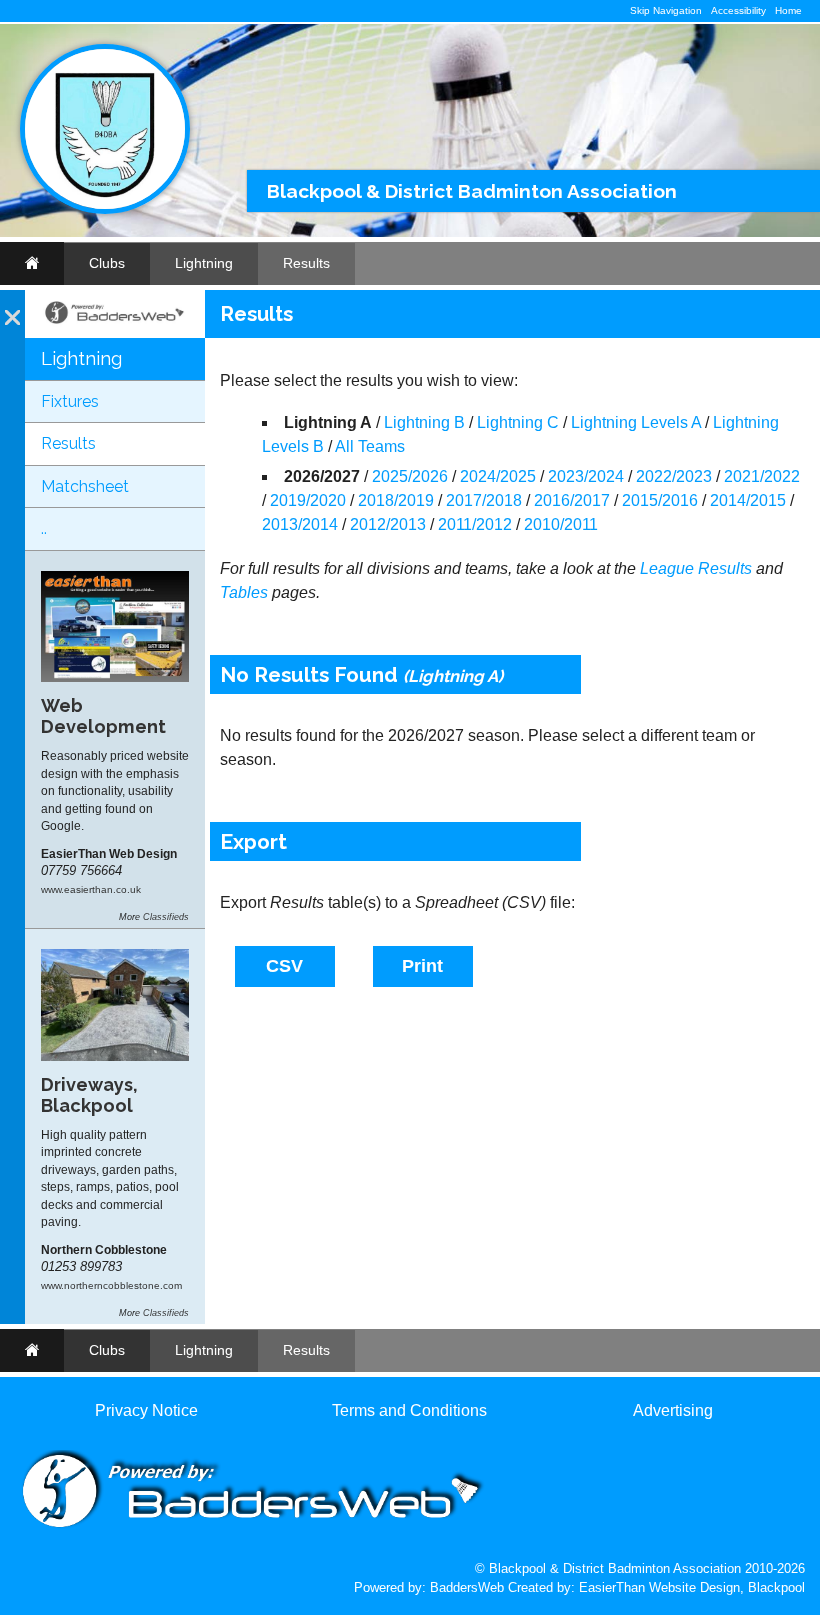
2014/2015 (748, 500)
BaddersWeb (467, 1587)
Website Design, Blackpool (727, 1587)
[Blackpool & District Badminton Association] (105, 209)
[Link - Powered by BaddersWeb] (115, 322)
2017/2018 (484, 500)
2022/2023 (674, 476)
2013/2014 (300, 524)
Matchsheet (85, 486)
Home (788, 10)
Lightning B (424, 422)
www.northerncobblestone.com (111, 1285)
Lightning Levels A (636, 422)
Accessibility (738, 10)
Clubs (107, 263)
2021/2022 (762, 476)
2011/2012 (475, 524)
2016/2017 (572, 500)
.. (44, 528)
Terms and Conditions (409, 1410)
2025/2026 (410, 476)
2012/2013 (388, 524)
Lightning (204, 263)
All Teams (370, 446)
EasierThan (612, 1587)
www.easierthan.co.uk (91, 889)
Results (306, 263)
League (667, 568)
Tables (244, 592)
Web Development (103, 716)
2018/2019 (396, 500)
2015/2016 (660, 500)
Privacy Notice (146, 1410)
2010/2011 (561, 524)
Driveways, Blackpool (89, 1095)
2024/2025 (498, 476)
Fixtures (70, 401)
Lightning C (518, 422)
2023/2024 (586, 476)
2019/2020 (308, 500)
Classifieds (166, 917)
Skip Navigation (666, 10)
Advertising (673, 1410)
